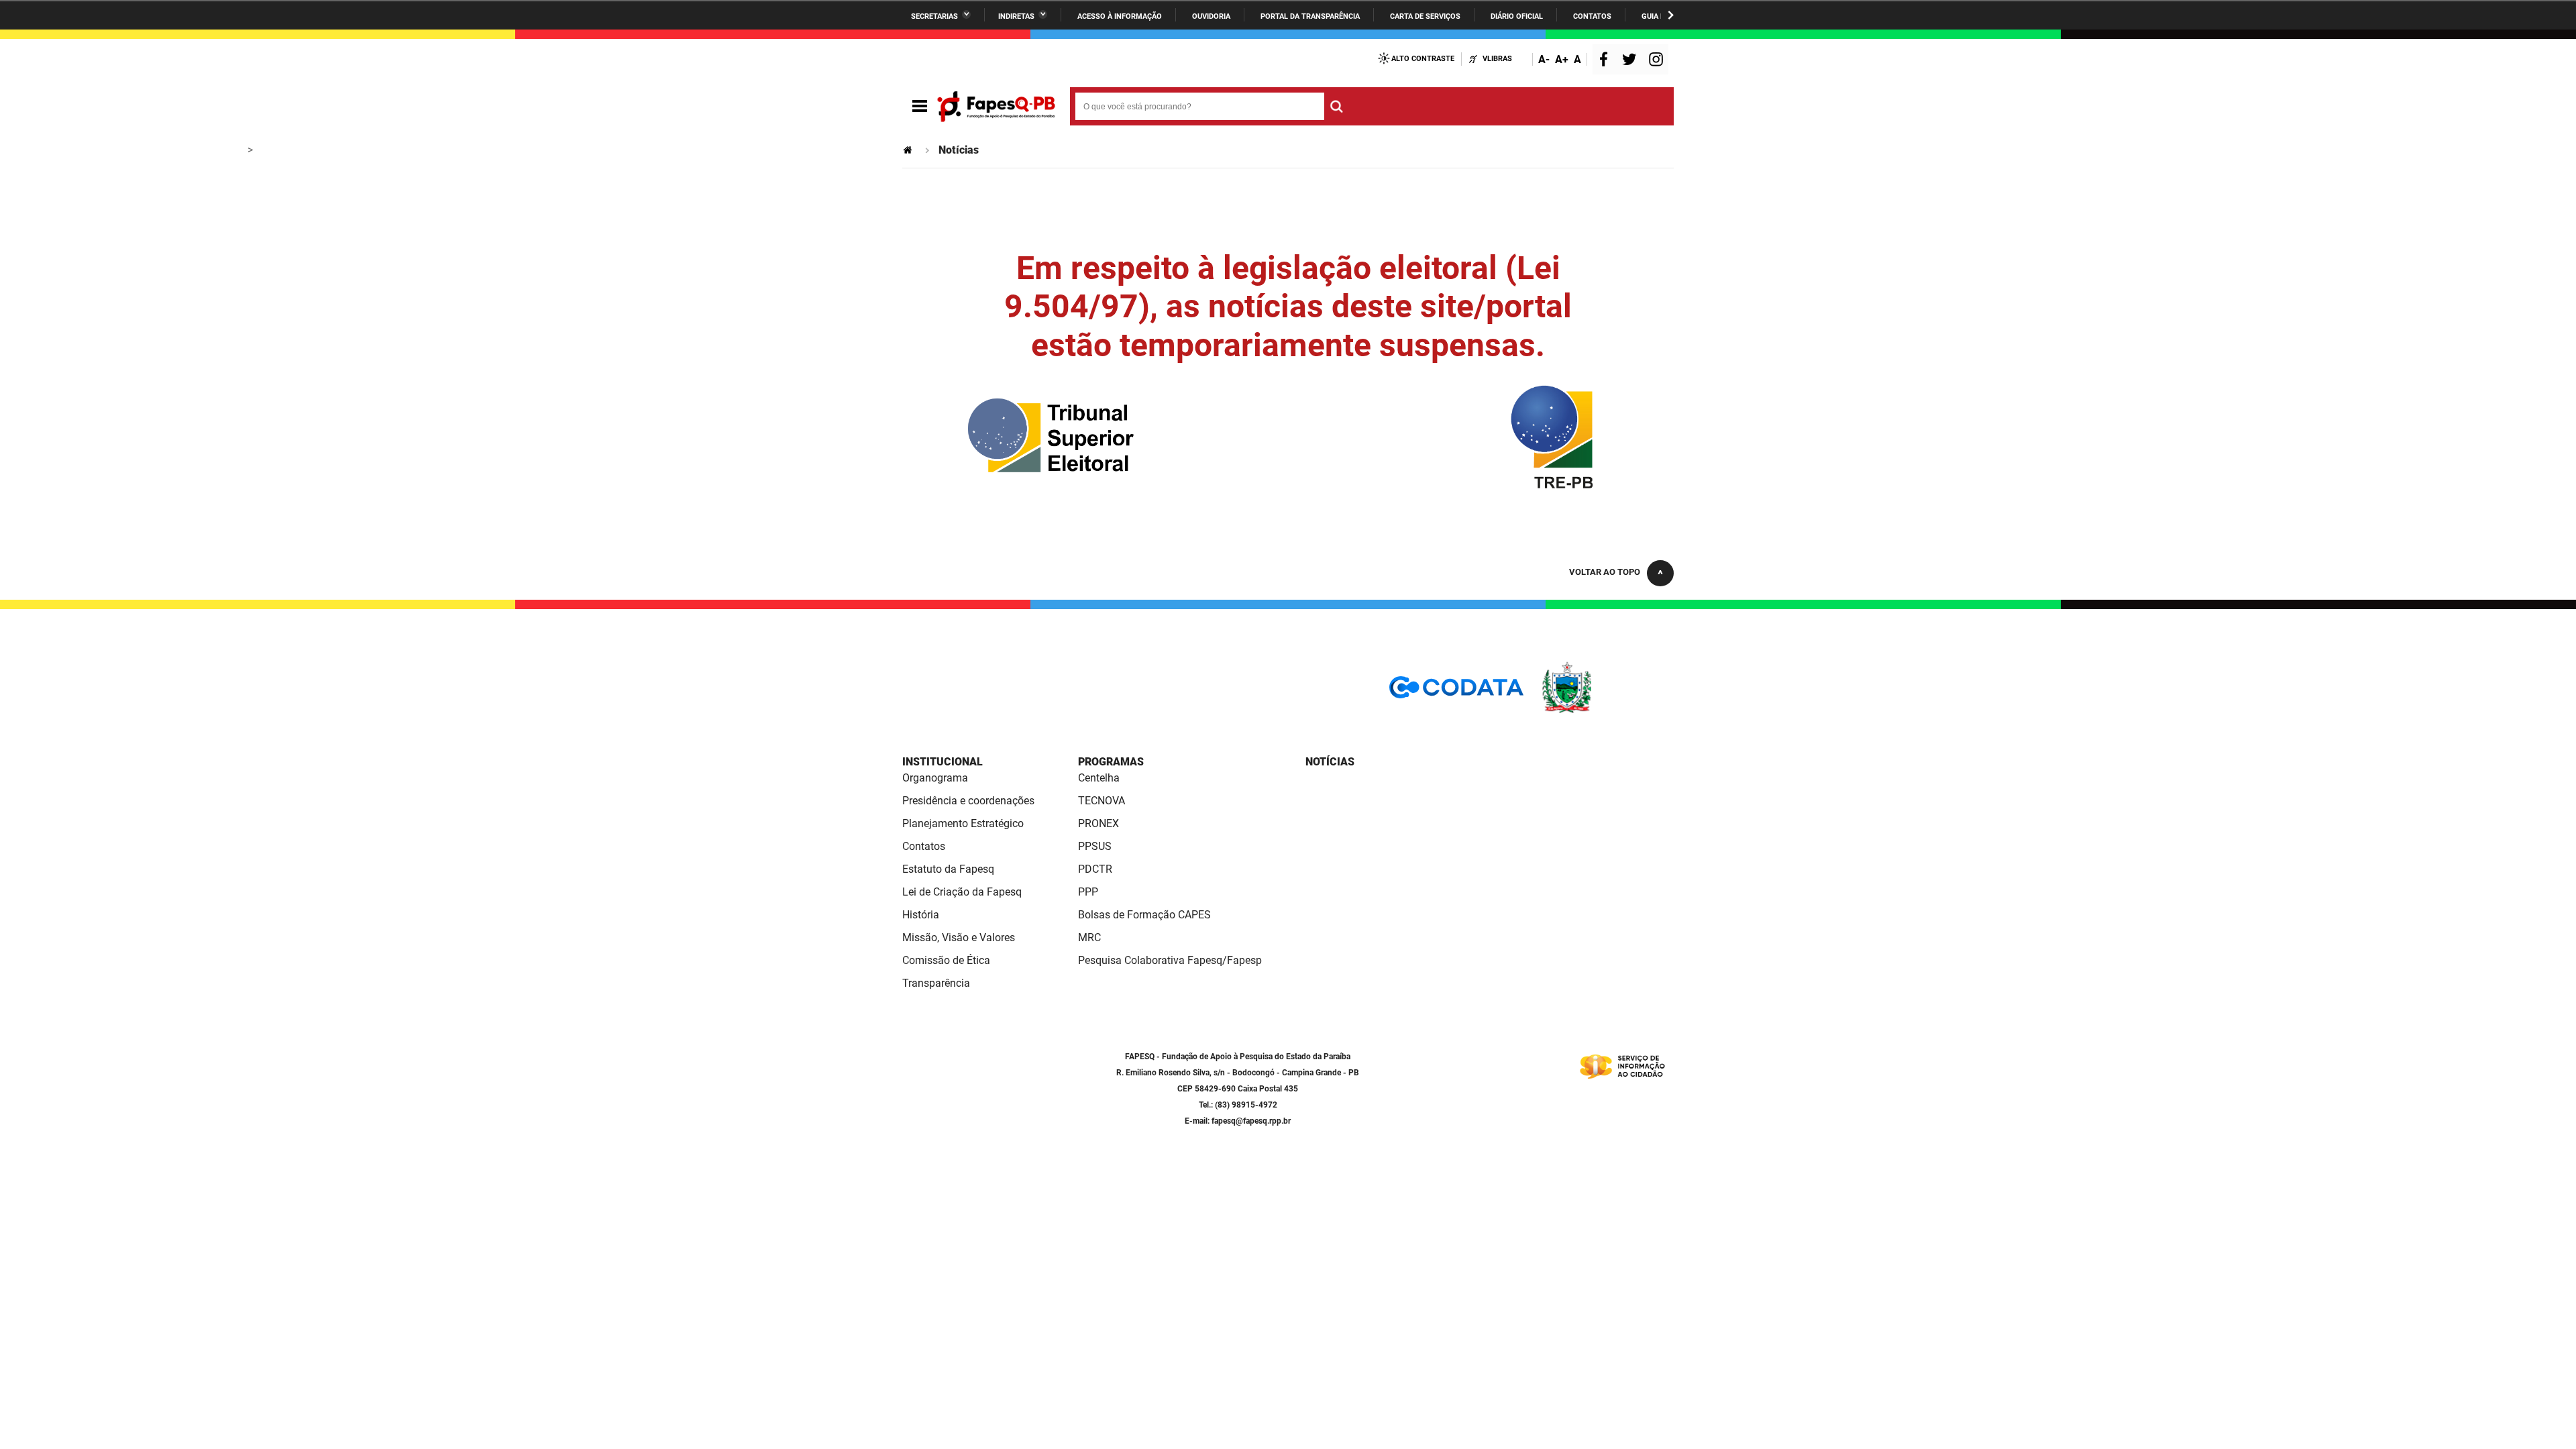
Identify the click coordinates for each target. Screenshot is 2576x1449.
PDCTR (1095, 869)
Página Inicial (909, 150)
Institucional (943, 762)
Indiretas (1016, 16)
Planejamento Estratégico (963, 823)
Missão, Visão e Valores (959, 937)
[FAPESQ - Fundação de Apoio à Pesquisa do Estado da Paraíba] (996, 107)
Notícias (1330, 762)
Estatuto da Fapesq (948, 869)
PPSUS (1095, 846)
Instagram (1658, 61)
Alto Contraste (1423, 59)
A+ (1562, 59)
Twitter (1631, 61)
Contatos (1592, 16)
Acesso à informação (1120, 16)
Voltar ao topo (1605, 572)
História (921, 915)
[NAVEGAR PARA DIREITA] (1671, 15)
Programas (1111, 762)
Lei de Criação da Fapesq (962, 892)
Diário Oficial (1517, 16)
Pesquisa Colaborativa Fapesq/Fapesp (1170, 960)
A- (1544, 59)
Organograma (935, 778)
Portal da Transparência (1310, 16)
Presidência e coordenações (968, 801)
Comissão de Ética (946, 960)
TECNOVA (1102, 801)
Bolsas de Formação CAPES (1144, 915)
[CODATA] (1456, 692)
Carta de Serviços (1425, 16)
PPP (1088, 892)
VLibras (1497, 59)
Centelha (1099, 778)
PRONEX (1098, 823)
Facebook (1607, 61)
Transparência (936, 983)
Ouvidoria (1211, 16)
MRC (1089, 937)
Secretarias (934, 16)
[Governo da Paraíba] (1607, 711)
